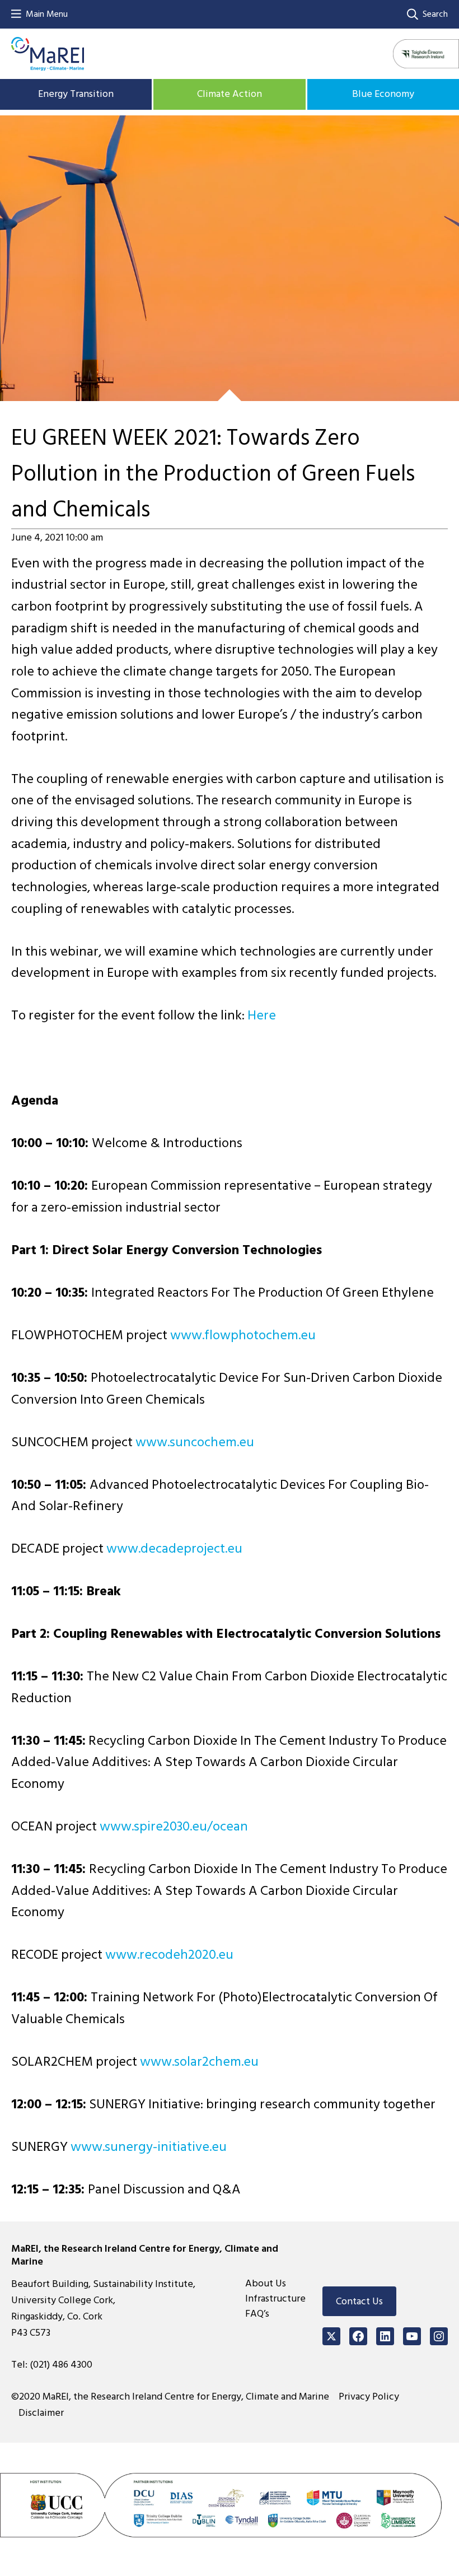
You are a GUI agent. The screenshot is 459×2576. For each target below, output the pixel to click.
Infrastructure (275, 2298)
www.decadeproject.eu (174, 1548)
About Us (266, 2283)
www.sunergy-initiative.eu (149, 2147)
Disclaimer (41, 2413)
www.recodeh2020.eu (169, 1955)
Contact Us (359, 2301)
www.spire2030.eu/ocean (174, 1826)
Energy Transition (76, 94)
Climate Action (230, 94)
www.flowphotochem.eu (243, 1335)
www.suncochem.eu (195, 1442)
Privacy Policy (369, 2396)
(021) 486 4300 (61, 2365)
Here (262, 1015)
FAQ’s (257, 2314)
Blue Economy (383, 94)
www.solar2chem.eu (199, 2062)
